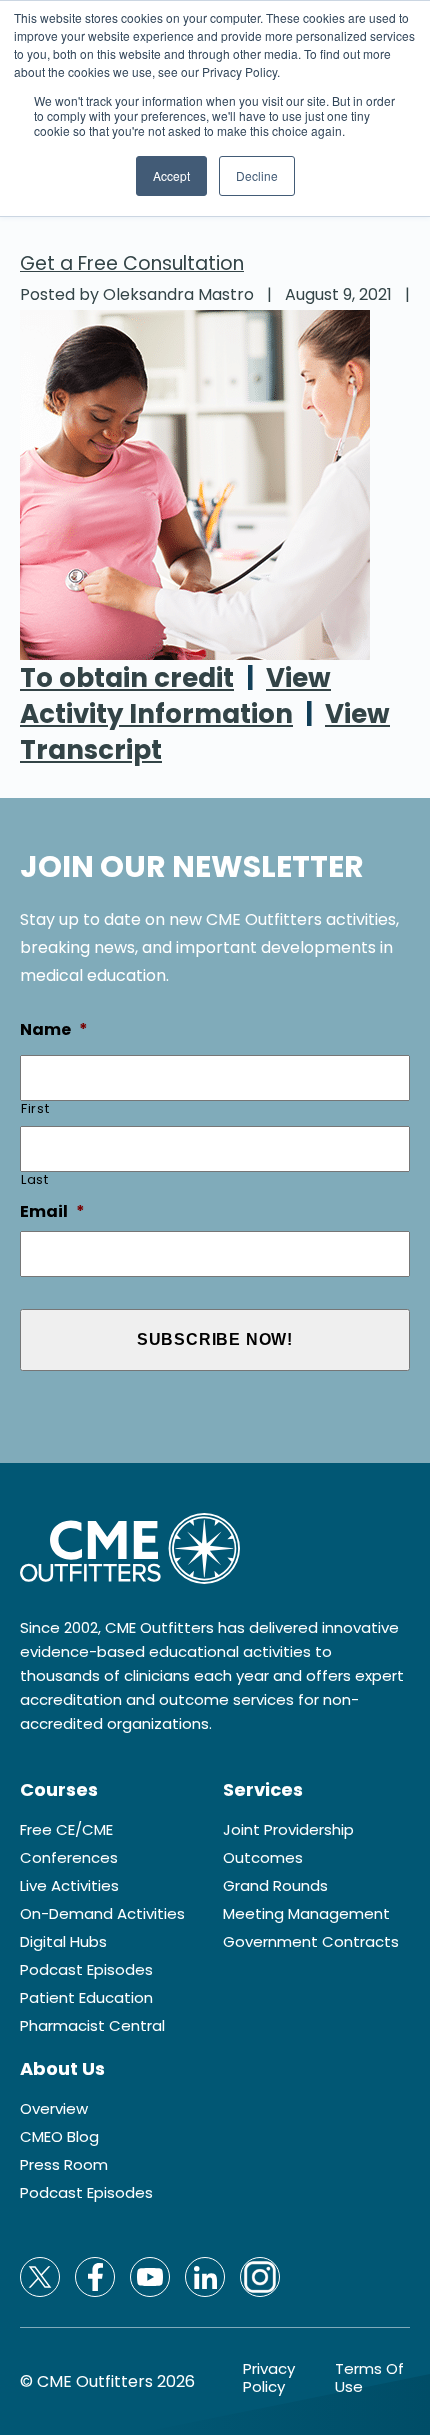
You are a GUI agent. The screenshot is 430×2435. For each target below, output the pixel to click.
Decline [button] (257, 175)
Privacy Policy (269, 2378)
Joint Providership (288, 1830)
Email (52, 1212)
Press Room (64, 2165)
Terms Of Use (369, 2378)
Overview (54, 2109)
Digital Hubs (63, 1942)
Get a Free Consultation (132, 263)
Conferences (69, 1858)
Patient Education (86, 1998)
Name (54, 1030)
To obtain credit (127, 678)
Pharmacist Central (92, 2026)
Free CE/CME (66, 1830)
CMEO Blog (59, 2137)
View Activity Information (175, 696)
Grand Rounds (275, 1886)
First (35, 1108)
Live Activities (69, 1886)
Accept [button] (171, 175)
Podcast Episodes (86, 1970)
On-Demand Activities (102, 1914)
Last (35, 1179)
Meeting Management (306, 1914)
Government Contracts (311, 1942)
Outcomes (263, 1858)
